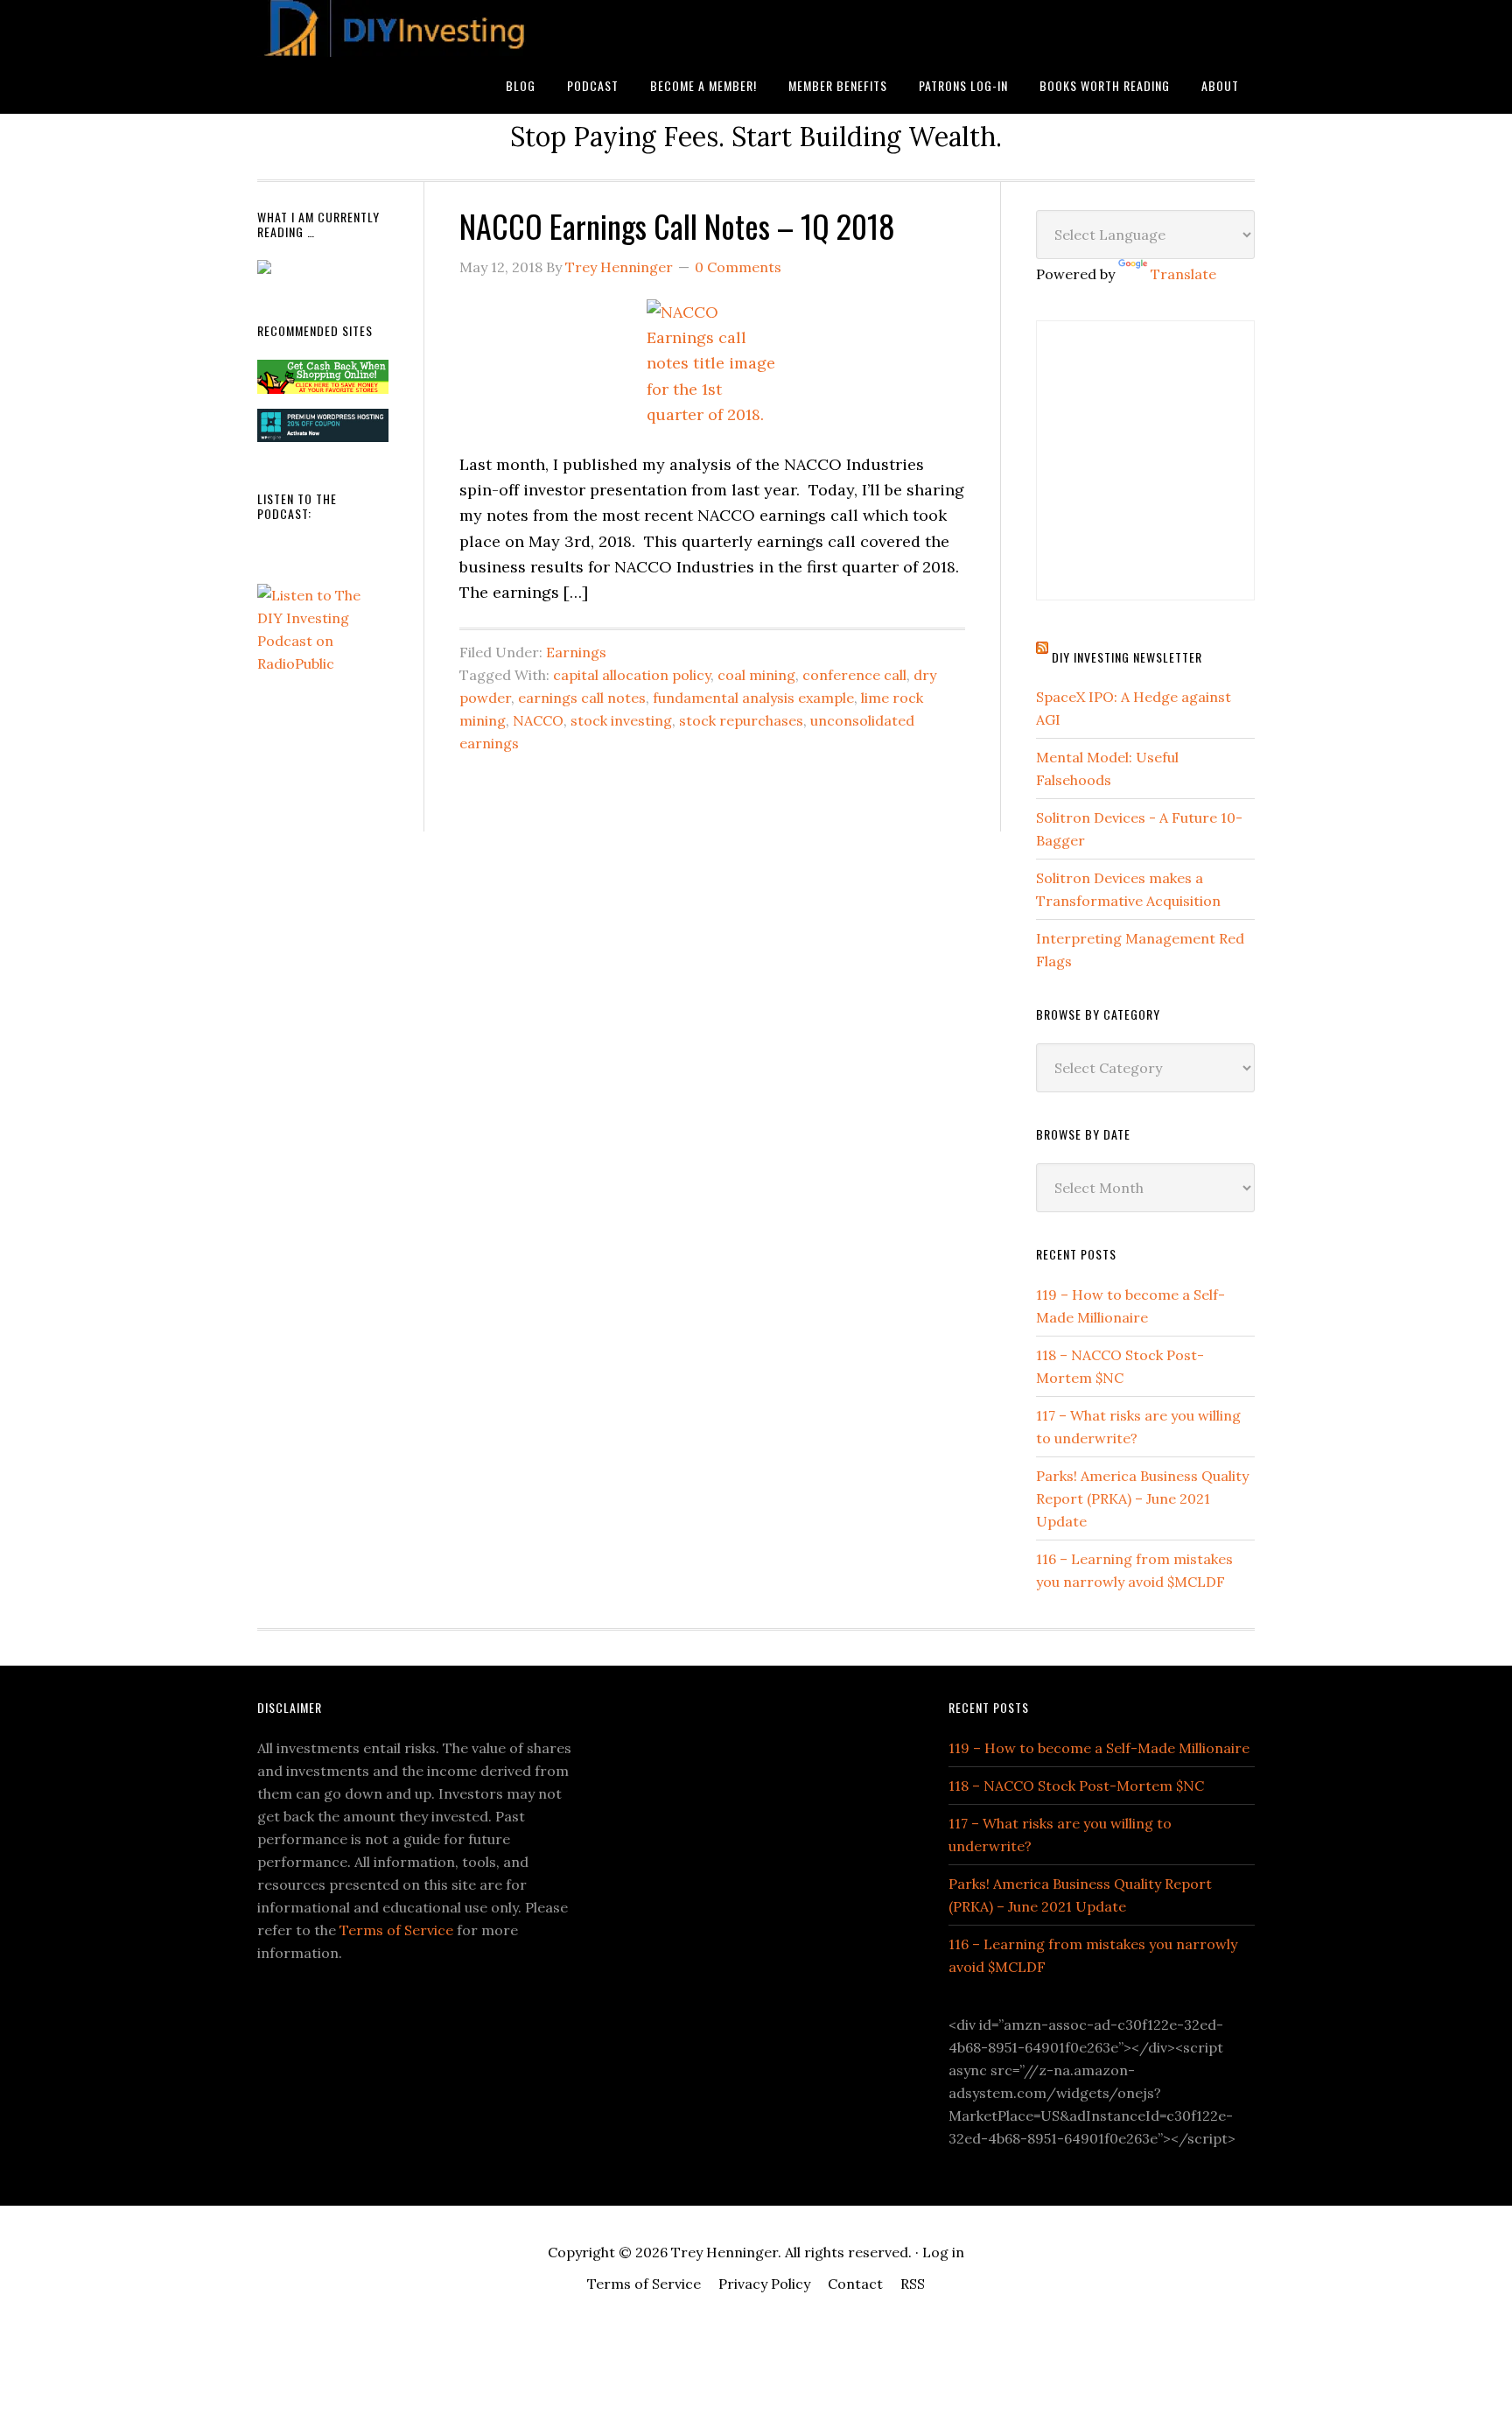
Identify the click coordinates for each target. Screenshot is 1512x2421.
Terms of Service (396, 1930)
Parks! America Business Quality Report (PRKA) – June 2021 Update (1142, 1498)
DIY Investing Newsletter (1127, 657)
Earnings (576, 652)
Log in (943, 2252)
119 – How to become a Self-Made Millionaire (1099, 1748)
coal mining (756, 675)
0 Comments (738, 267)
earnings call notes (582, 698)
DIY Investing (397, 28)
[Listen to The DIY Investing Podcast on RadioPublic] (323, 663)
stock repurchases (741, 720)
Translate (1183, 274)
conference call (854, 675)
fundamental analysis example (753, 698)
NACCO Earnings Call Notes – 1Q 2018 (677, 225)
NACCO (538, 720)
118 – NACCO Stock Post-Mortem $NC (1076, 1786)
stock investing (621, 720)
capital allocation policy (632, 675)
